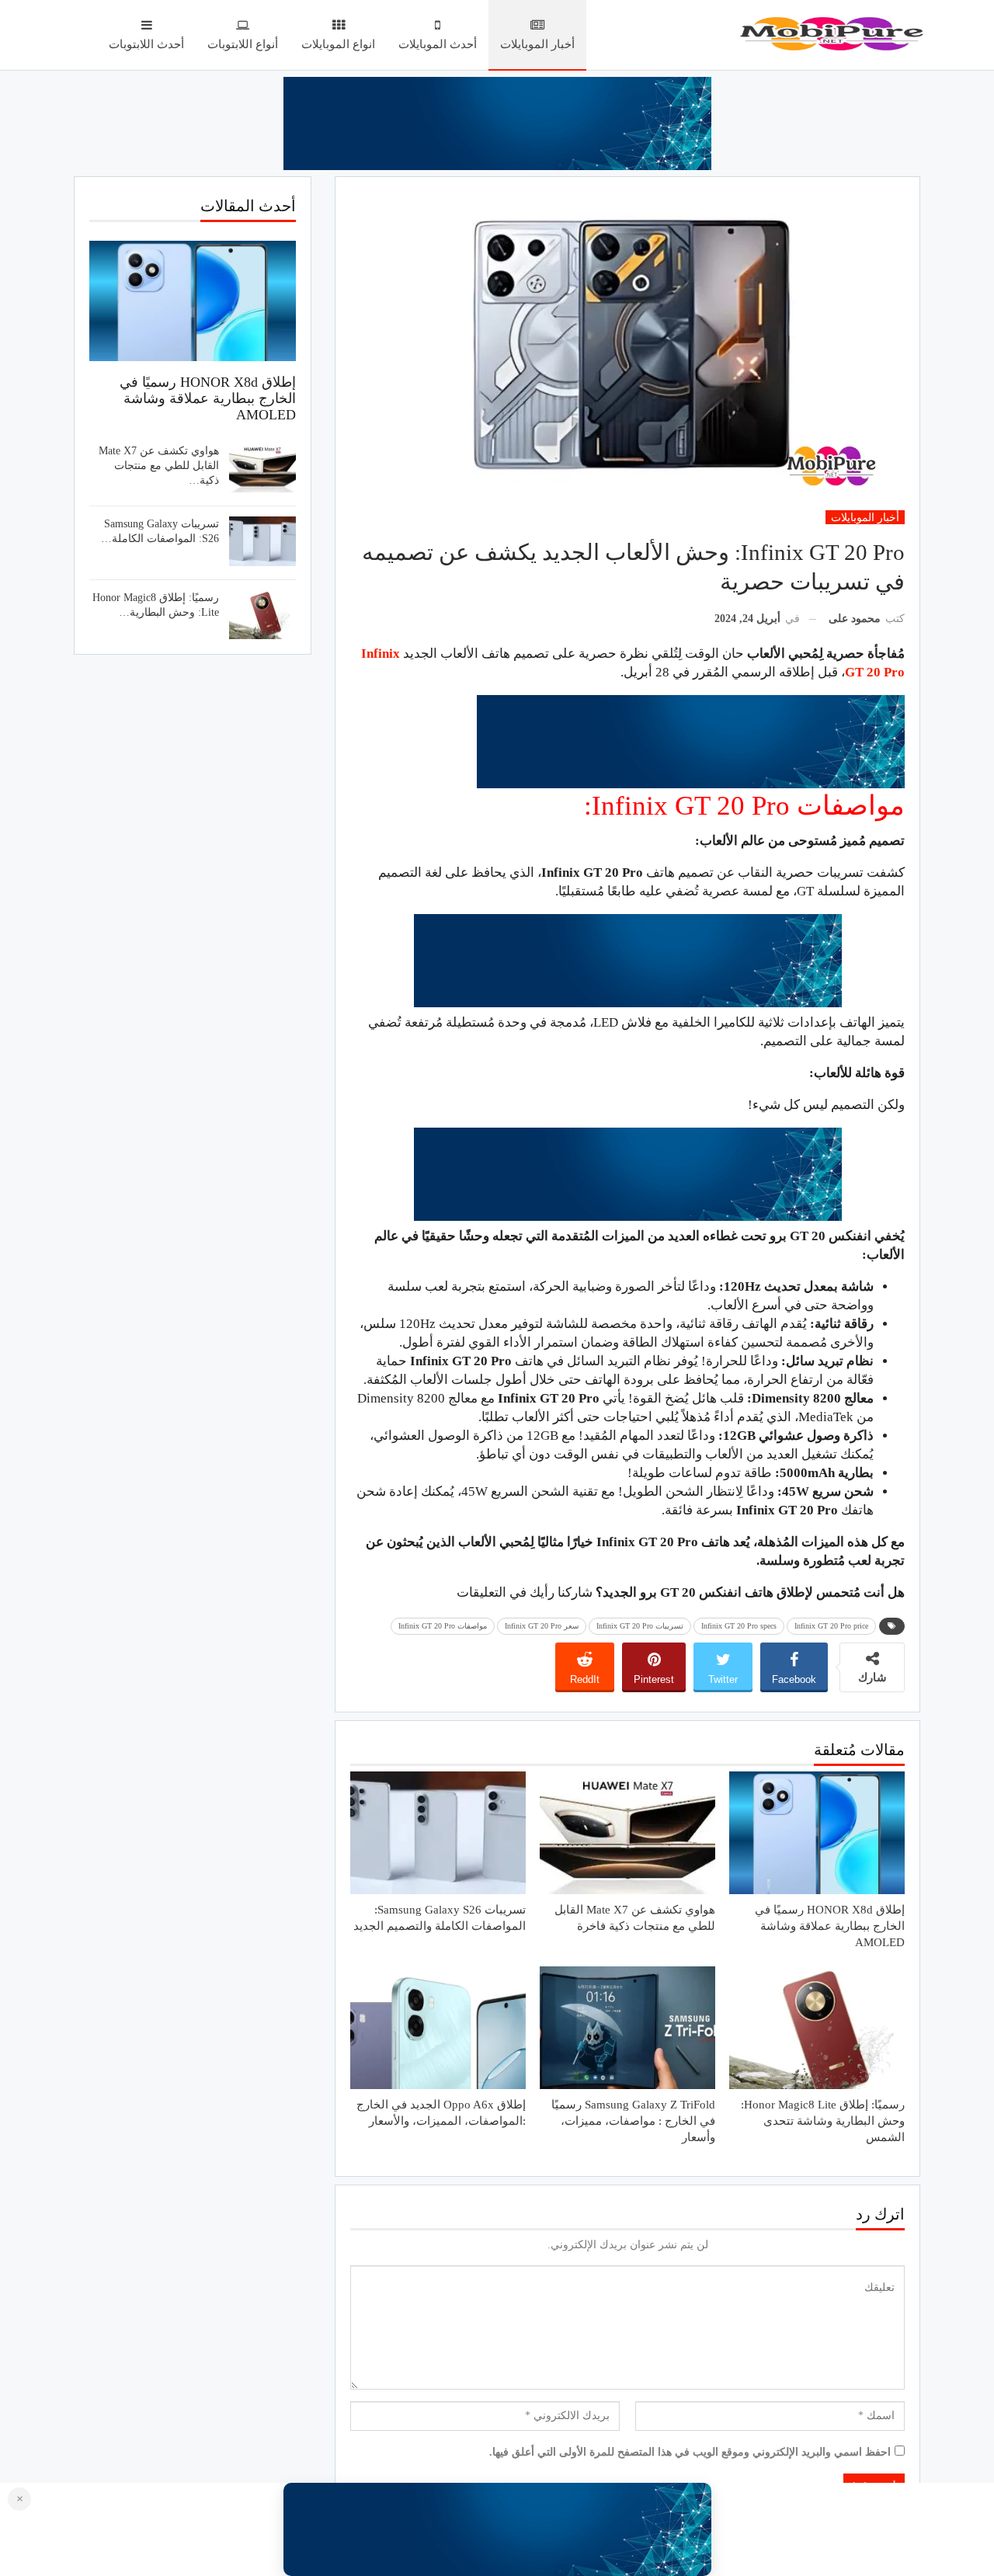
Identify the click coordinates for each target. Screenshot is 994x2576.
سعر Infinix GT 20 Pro (542, 1626)
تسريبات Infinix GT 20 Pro (640, 1626)
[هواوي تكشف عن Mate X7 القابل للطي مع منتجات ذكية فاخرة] (627, 1833)
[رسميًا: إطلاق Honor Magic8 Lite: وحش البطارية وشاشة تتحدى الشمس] (817, 2028)
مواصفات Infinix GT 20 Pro (443, 1626)
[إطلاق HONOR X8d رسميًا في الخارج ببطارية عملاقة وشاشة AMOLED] (817, 1833)
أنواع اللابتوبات (243, 44)
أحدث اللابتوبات (146, 44)
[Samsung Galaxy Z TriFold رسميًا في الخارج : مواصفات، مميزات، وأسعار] (627, 2028)
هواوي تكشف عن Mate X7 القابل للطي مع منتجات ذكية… (159, 466)
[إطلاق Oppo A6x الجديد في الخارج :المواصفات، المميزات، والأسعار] (438, 2028)
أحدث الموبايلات (438, 44)
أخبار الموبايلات (537, 44)
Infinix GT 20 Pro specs (739, 1626)
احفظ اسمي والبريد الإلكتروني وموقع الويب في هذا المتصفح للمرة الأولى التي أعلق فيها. (690, 2452)
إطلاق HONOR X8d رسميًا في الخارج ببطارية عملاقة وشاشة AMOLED (208, 398)
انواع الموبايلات (338, 44)
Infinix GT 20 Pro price (831, 1626)
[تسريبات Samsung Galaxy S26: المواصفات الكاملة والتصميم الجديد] (438, 1833)
